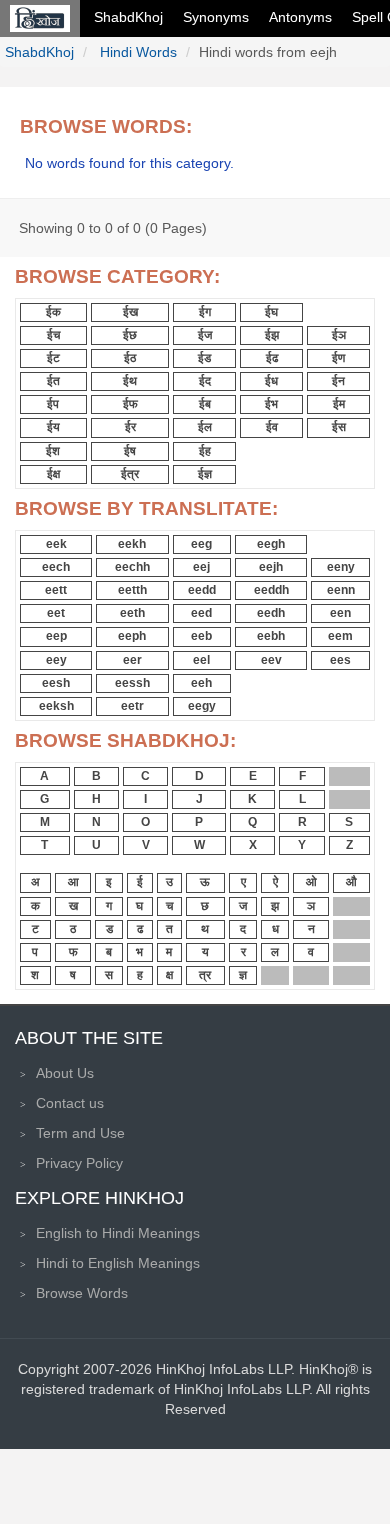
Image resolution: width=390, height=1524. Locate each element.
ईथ (130, 381)
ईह (205, 451)
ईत (53, 381)
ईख (130, 312)
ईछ (130, 335)
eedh (271, 613)
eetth (132, 590)
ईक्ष (53, 474)
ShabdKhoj (128, 17)
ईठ (130, 358)
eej (201, 567)
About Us (65, 1073)
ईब (205, 404)
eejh (271, 567)
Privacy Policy (79, 1163)
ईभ (271, 404)
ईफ (130, 404)
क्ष (169, 975)
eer (132, 660)
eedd (202, 590)
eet (56, 613)
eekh (132, 544)
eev (271, 660)
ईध (271, 381)
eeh (201, 683)
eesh (56, 683)
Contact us (70, 1103)
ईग (205, 312)
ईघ (271, 312)
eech (56, 567)
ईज (205, 335)
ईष (130, 451)
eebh (271, 636)
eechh (132, 567)
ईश (53, 451)
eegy (202, 706)
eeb (201, 636)
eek (56, 544)
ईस (339, 427)
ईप (53, 404)
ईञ (339, 335)
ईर (130, 427)
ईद (205, 381)
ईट (53, 358)
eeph (132, 636)
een (340, 613)
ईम (339, 404)
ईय (53, 427)
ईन (338, 381)
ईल (205, 427)
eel (201, 660)
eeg (201, 544)
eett (56, 590)
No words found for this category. (129, 163)
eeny (341, 567)
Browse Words (82, 1293)
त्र (205, 975)
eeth (132, 613)
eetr (132, 706)
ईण (338, 358)
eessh (132, 683)
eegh (271, 544)
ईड (204, 358)
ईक (53, 312)
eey (56, 660)
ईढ (272, 358)
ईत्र (130, 474)
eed (201, 613)
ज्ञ (243, 975)
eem (340, 636)
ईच (53, 335)
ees (340, 660)
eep (56, 636)
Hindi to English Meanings (118, 1263)
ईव (272, 427)
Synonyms (216, 17)
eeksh (56, 706)
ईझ (272, 335)
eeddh (271, 590)
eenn (341, 590)
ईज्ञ (205, 474)
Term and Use (80, 1133)
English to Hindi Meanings (118, 1233)
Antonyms (300, 17)
